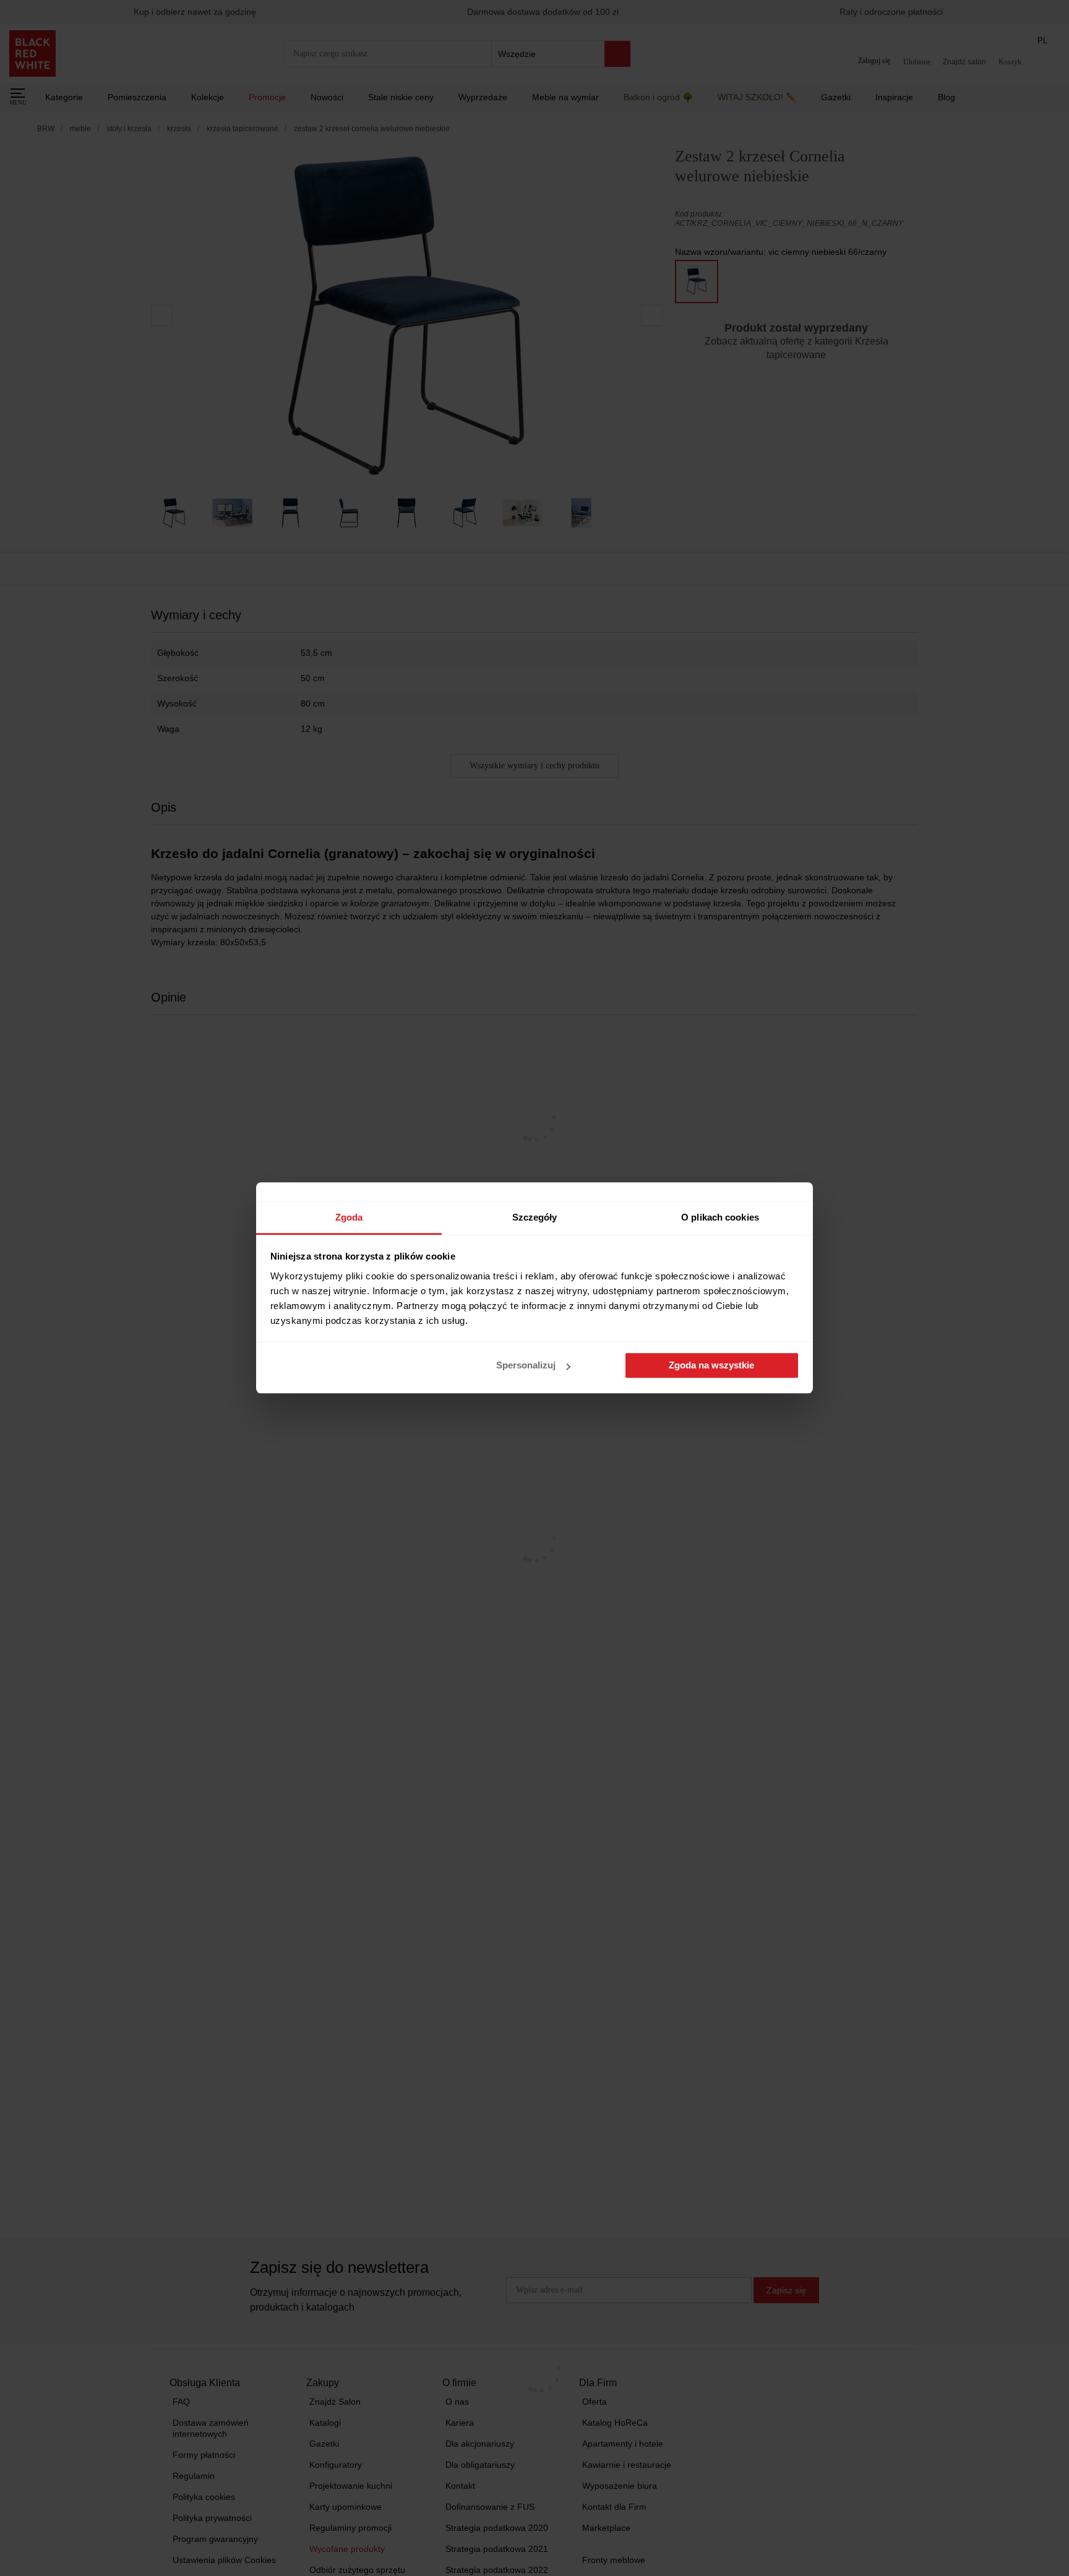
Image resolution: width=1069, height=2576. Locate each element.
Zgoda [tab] (349, 1217)
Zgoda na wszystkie (711, 1366)
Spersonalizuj (526, 1366)
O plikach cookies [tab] (720, 1217)
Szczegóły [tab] (535, 1217)
